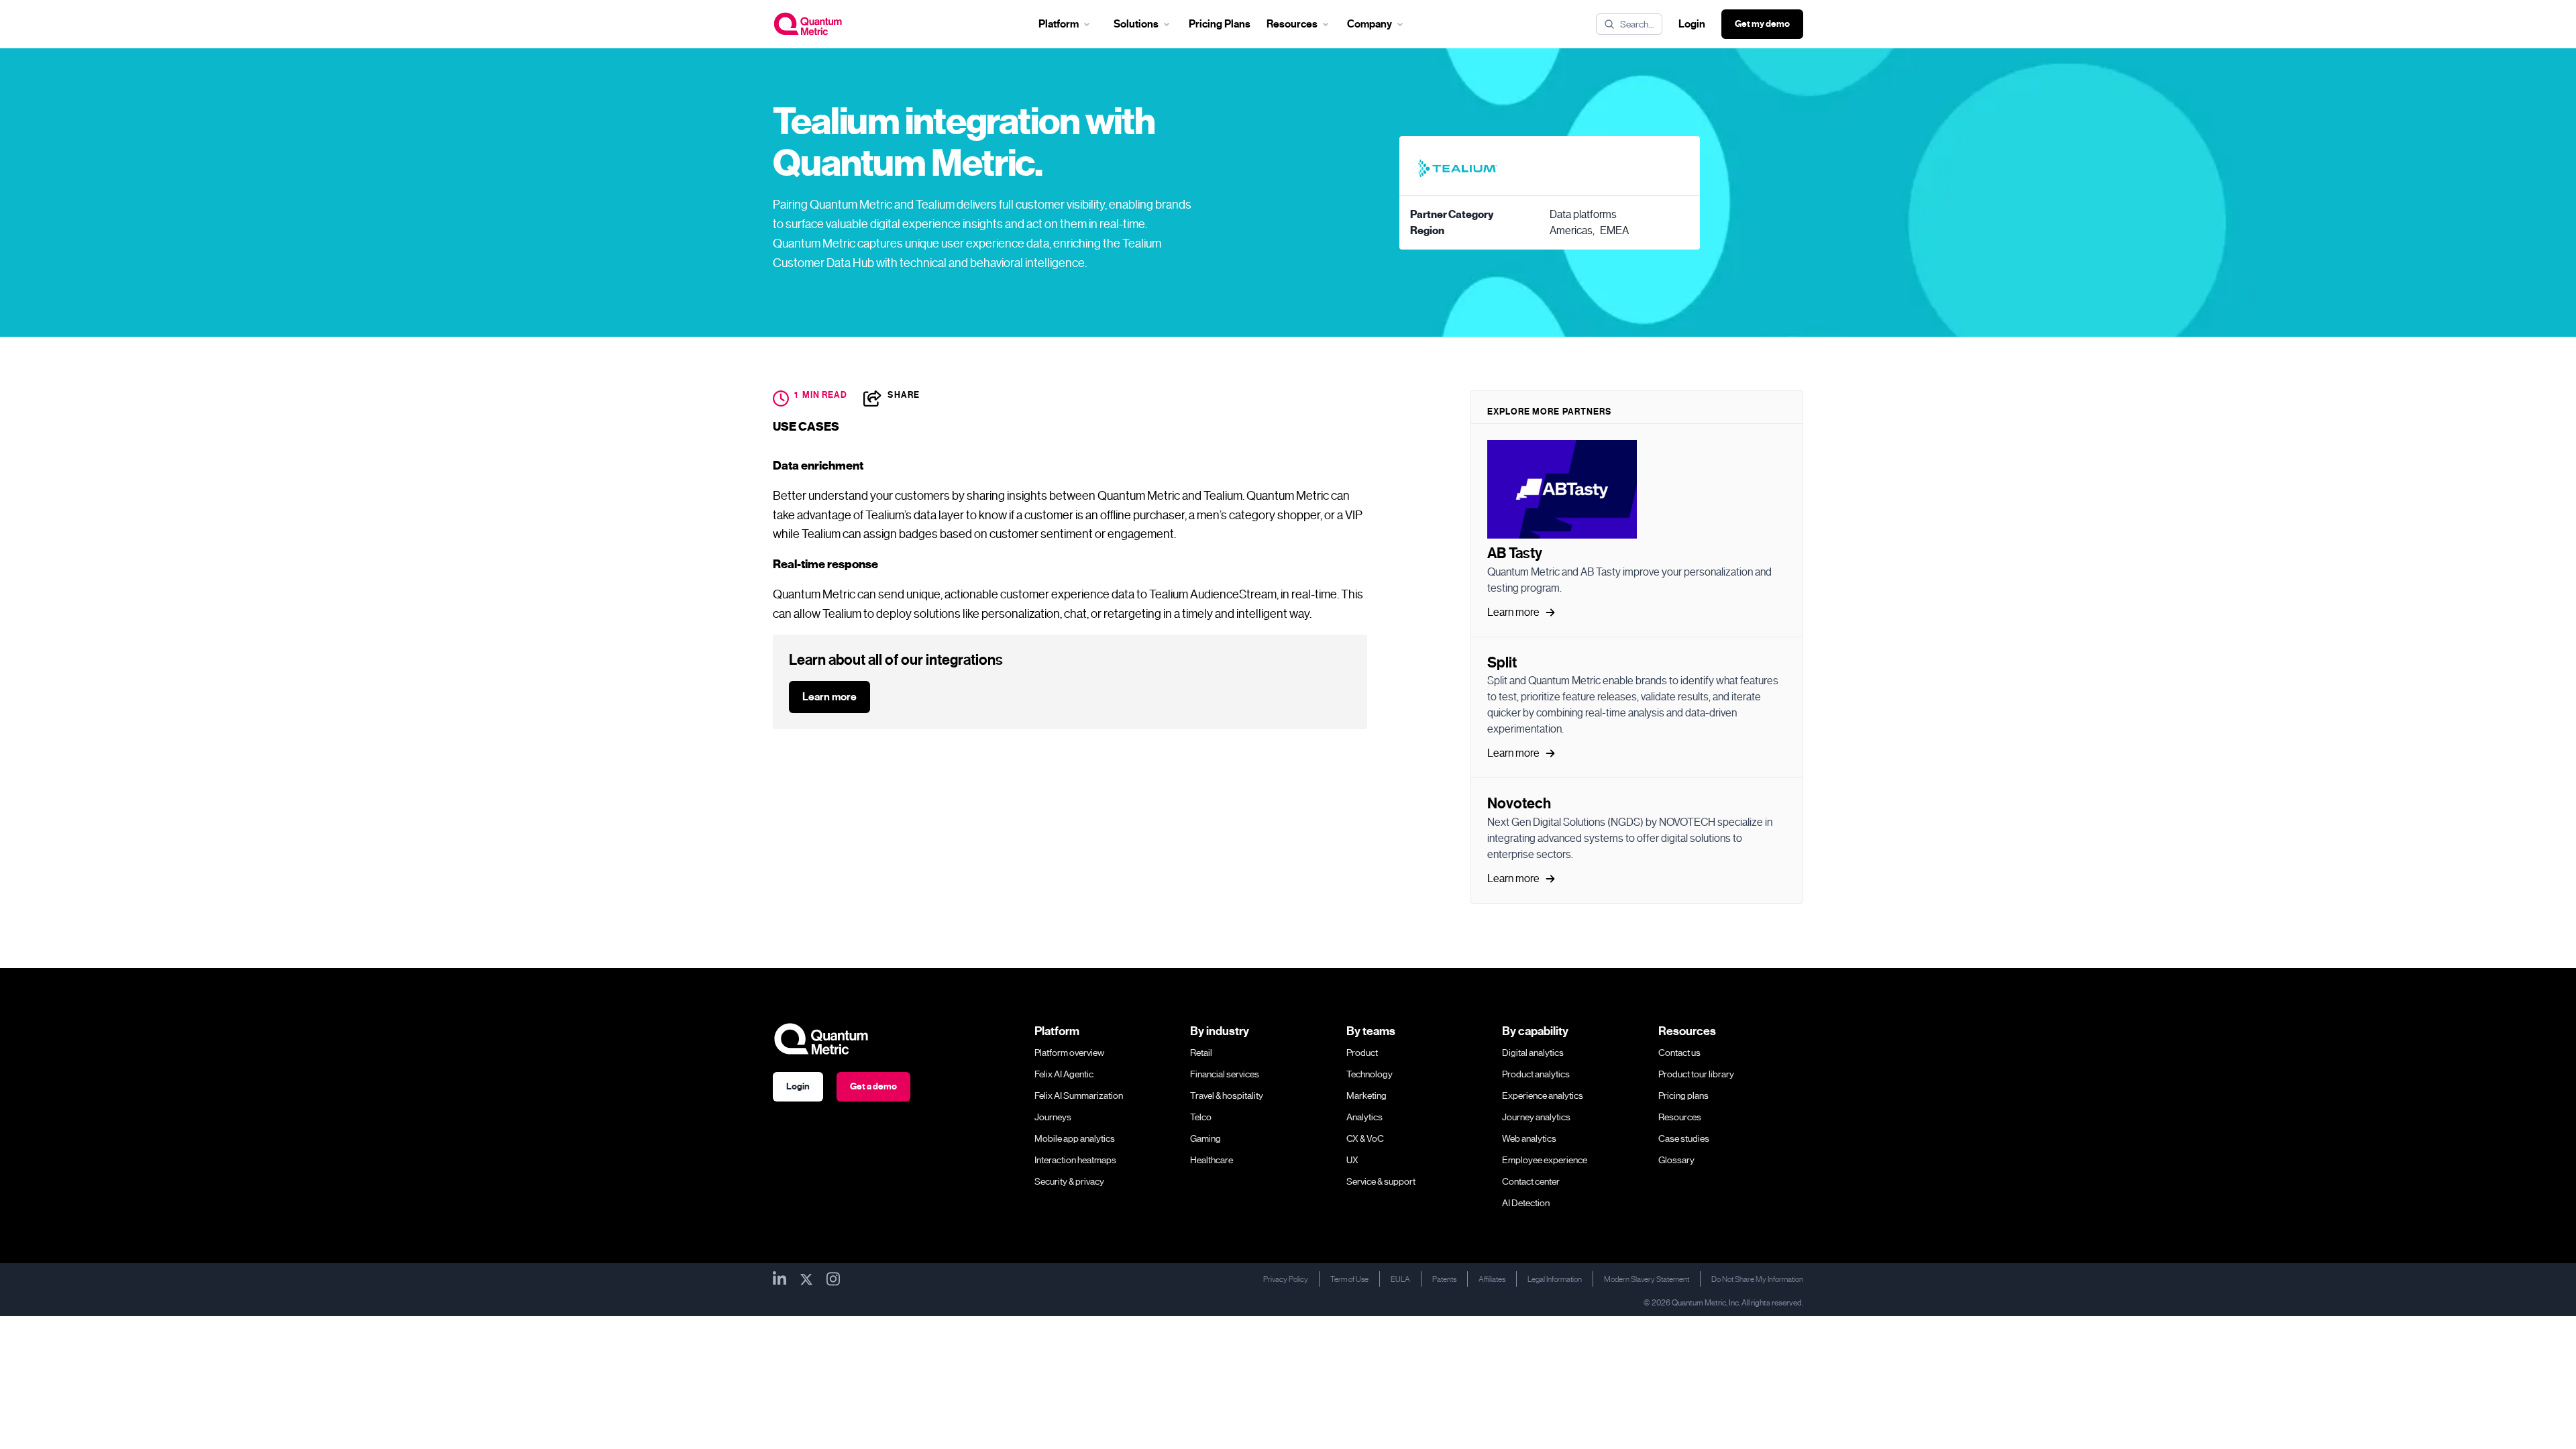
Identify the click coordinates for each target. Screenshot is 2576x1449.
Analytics (1364, 1117)
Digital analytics (1533, 1053)
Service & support (1381, 1181)
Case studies (1684, 1138)
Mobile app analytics (1075, 1138)
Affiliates (1492, 1279)
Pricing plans (1683, 1095)
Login (1692, 24)
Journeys (1053, 1117)
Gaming (1205, 1138)
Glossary (1676, 1160)
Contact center (1531, 1181)
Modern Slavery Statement (1647, 1279)
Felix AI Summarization (1079, 1095)
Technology (1370, 1074)
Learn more (829, 697)
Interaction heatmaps (1075, 1160)
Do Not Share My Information (1757, 1279)
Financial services (1225, 1074)
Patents (1444, 1279)
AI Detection (1526, 1203)
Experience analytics (1543, 1095)
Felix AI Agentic (1064, 1074)
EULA (1400, 1279)
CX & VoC (1365, 1138)
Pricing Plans (1220, 24)
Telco (1201, 1117)
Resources (1680, 1117)
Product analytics (1536, 1074)
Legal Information (1555, 1279)
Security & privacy (1069, 1181)
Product (1362, 1053)
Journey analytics (1536, 1117)
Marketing (1366, 1095)
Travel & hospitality (1227, 1095)
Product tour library (1696, 1074)
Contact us (1679, 1053)
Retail (1201, 1053)
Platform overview (1069, 1053)
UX (1352, 1160)
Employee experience (1545, 1160)
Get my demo (1762, 24)
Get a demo (873, 1086)
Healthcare (1212, 1160)
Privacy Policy (1286, 1279)
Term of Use (1349, 1279)
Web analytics (1529, 1138)
